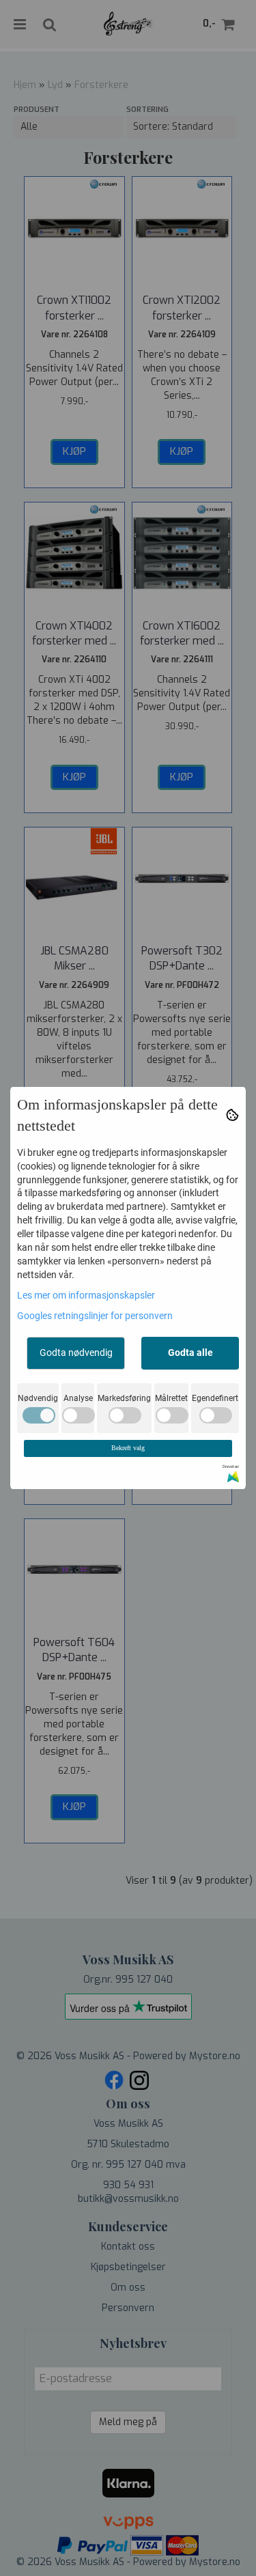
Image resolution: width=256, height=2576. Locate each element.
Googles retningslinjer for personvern (95, 1316)
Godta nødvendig (76, 1353)
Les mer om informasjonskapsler (86, 1295)
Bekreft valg (128, 1448)
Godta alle (190, 1353)
